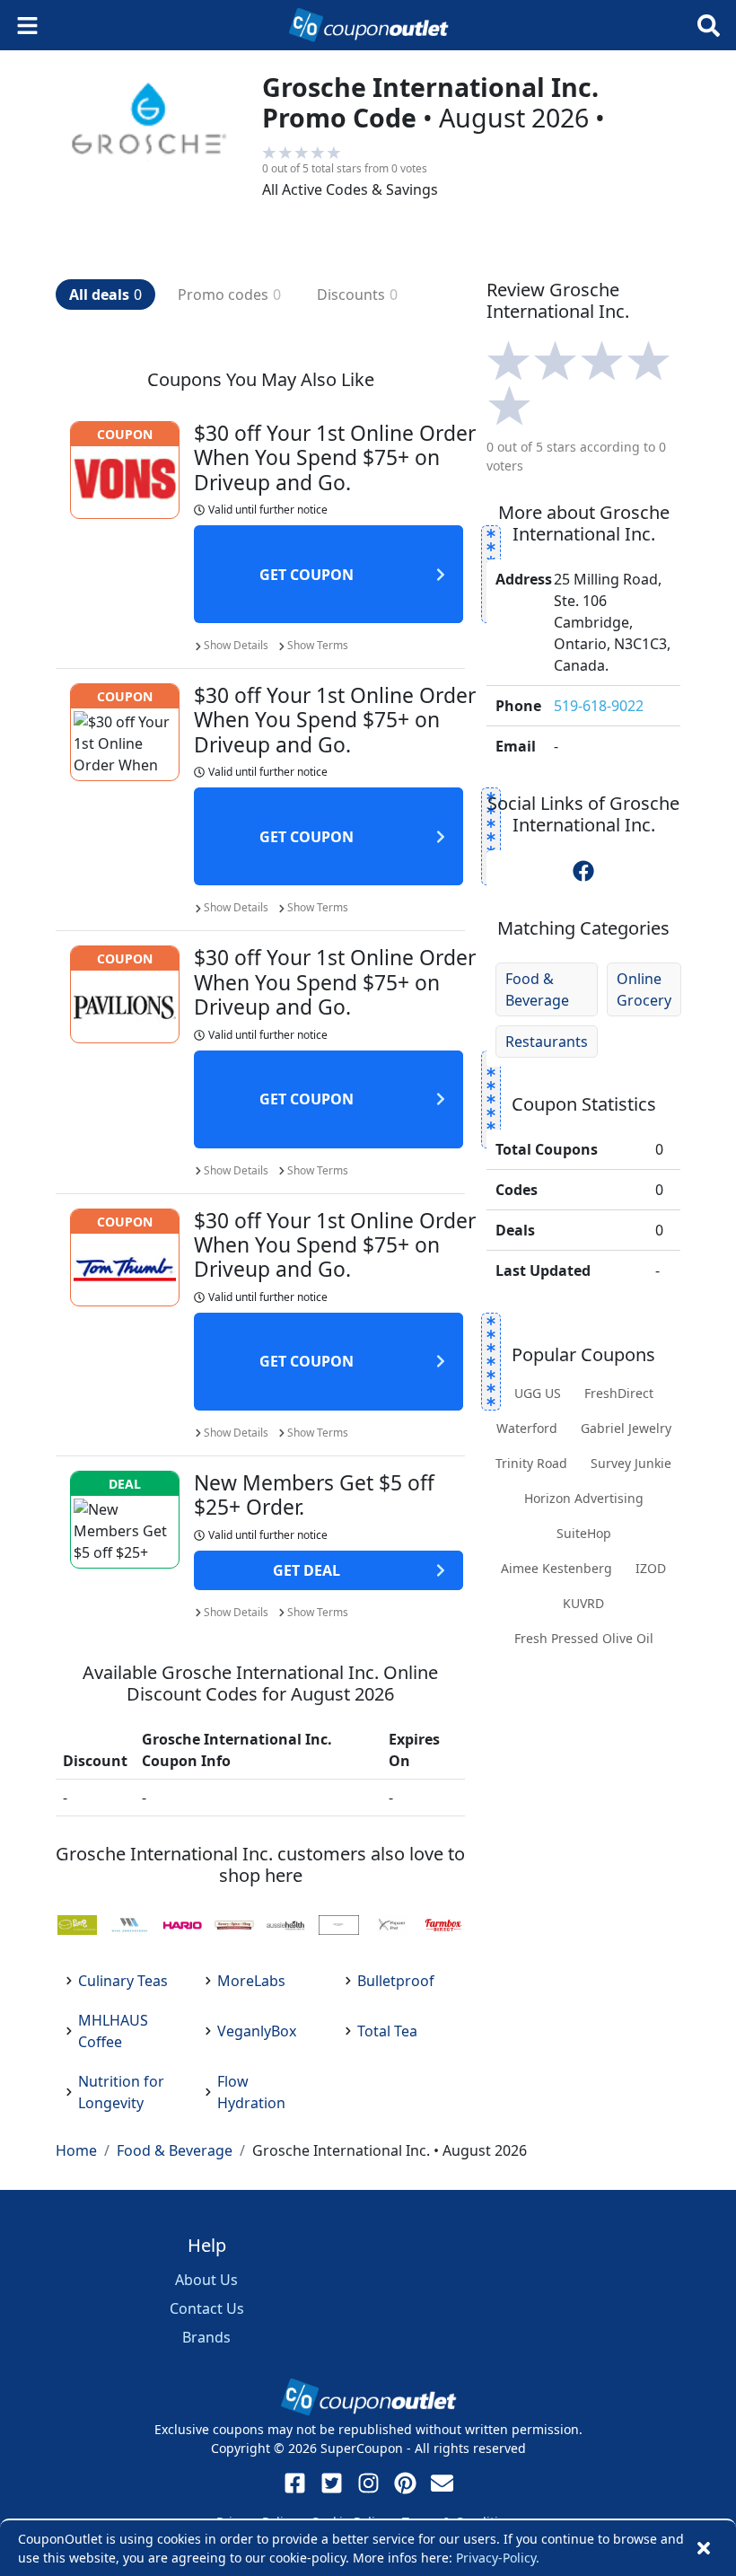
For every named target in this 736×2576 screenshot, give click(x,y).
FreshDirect (619, 1393)
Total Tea (387, 2031)
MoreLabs (251, 1981)
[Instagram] (368, 2483)
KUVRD (583, 1603)
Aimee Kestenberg (556, 1568)
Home (76, 2150)
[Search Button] (709, 26)
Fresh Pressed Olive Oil (584, 1638)
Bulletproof (396, 1981)
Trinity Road (531, 1463)
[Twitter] (332, 2483)
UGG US (538, 1393)
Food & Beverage (537, 989)
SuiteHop (584, 1533)
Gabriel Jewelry (626, 1428)
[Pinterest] (405, 2483)
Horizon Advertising (584, 1498)
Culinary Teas (123, 1981)
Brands (206, 2337)
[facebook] (583, 871)
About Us (206, 2280)
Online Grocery (644, 989)
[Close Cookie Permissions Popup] (704, 2548)
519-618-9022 (599, 706)
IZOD (651, 1568)
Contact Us (207, 2308)
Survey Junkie (631, 1463)
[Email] (442, 2483)
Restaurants (547, 1042)
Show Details (236, 645)
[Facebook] (295, 2483)
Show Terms (318, 645)
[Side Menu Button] (27, 26)
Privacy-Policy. (498, 2558)
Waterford (527, 1428)
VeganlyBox (257, 2031)
